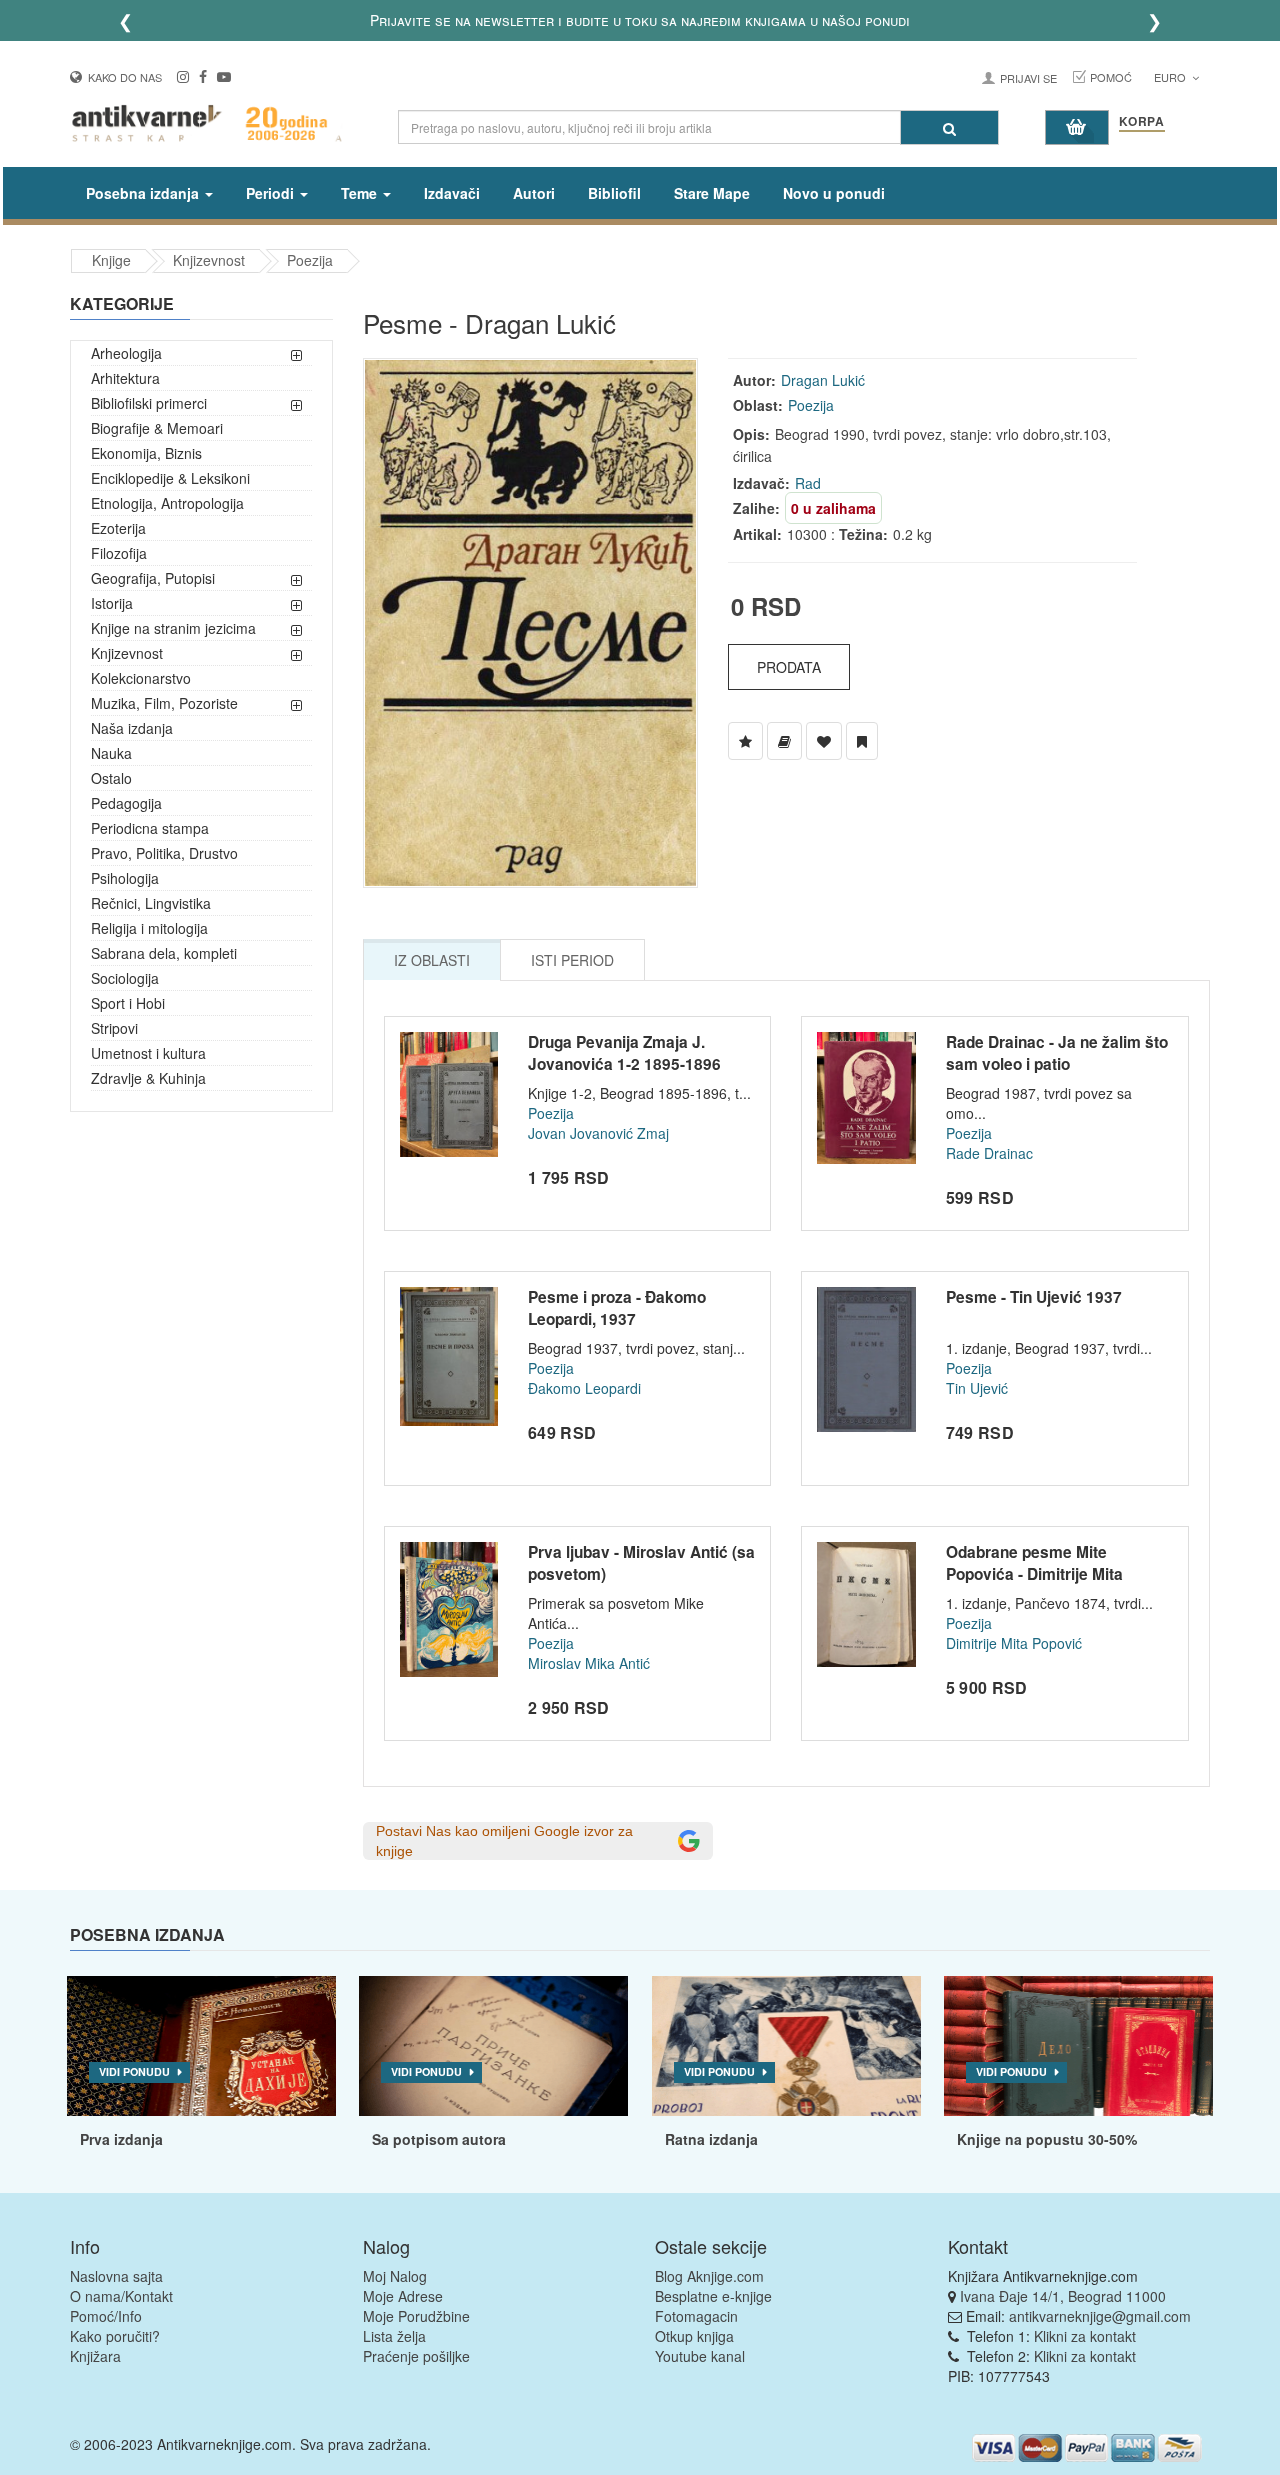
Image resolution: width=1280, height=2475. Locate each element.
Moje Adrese (403, 2296)
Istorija (112, 603)
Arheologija (126, 353)
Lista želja (394, 2336)
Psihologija (125, 878)
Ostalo (111, 778)
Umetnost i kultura (148, 1053)
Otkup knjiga (694, 2336)
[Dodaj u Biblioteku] (784, 741)
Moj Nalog (395, 2276)
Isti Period (572, 960)
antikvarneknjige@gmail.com (1100, 2316)
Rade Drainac (989, 1153)
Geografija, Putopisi (153, 578)
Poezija (310, 260)
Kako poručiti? (115, 2336)
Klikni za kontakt (1085, 2336)
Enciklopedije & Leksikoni (170, 478)
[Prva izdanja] (201, 2046)
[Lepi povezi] (1078, 2046)
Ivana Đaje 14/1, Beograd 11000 (1063, 2296)
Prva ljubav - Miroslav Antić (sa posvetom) (641, 1563)
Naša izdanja (132, 728)
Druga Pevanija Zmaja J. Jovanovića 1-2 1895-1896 (624, 1053)
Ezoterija (118, 528)
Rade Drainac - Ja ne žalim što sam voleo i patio (1057, 1053)
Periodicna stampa (150, 828)
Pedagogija (126, 803)
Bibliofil (614, 193)
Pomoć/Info (106, 2316)
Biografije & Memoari (157, 428)
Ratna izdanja (711, 2139)
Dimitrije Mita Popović (1014, 1643)
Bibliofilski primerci (149, 403)
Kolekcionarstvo (141, 678)
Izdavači (452, 193)
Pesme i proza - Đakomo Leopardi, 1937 (617, 1308)
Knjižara (95, 2356)
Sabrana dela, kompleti (164, 953)
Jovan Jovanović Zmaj (598, 1133)
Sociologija (125, 978)
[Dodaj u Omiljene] (824, 741)
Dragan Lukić (823, 380)
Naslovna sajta (116, 2276)
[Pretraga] (949, 127)
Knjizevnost (209, 260)
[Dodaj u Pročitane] (862, 741)
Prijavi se (1028, 78)
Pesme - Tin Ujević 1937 (1034, 1297)
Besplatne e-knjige (713, 2296)
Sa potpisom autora (439, 2139)
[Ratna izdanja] (786, 2046)
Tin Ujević (977, 1388)
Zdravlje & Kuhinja (148, 1078)
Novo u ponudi (834, 193)
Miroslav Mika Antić (589, 1663)
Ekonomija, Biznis (146, 453)
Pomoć (1111, 77)
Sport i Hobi (128, 1003)
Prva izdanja (121, 2139)
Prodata (789, 667)
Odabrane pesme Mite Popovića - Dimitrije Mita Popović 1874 (1034, 1573)
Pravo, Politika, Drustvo (164, 853)
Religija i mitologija (149, 928)
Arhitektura (125, 378)
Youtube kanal (700, 2356)
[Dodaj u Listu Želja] (745, 741)
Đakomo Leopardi (584, 1388)
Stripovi (114, 1028)
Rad (808, 483)
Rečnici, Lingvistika (151, 903)
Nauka (111, 753)
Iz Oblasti (432, 960)
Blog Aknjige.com (709, 2276)
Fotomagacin (696, 2316)
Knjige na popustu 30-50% (1047, 2139)
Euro (1171, 77)
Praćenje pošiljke (416, 2356)
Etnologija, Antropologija (167, 503)
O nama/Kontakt (121, 2296)
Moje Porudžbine (416, 2316)
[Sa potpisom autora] (493, 2046)
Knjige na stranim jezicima (173, 628)
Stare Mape (712, 193)
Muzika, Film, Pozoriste (164, 703)
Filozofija (119, 553)
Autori (534, 193)
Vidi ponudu (134, 2071)
